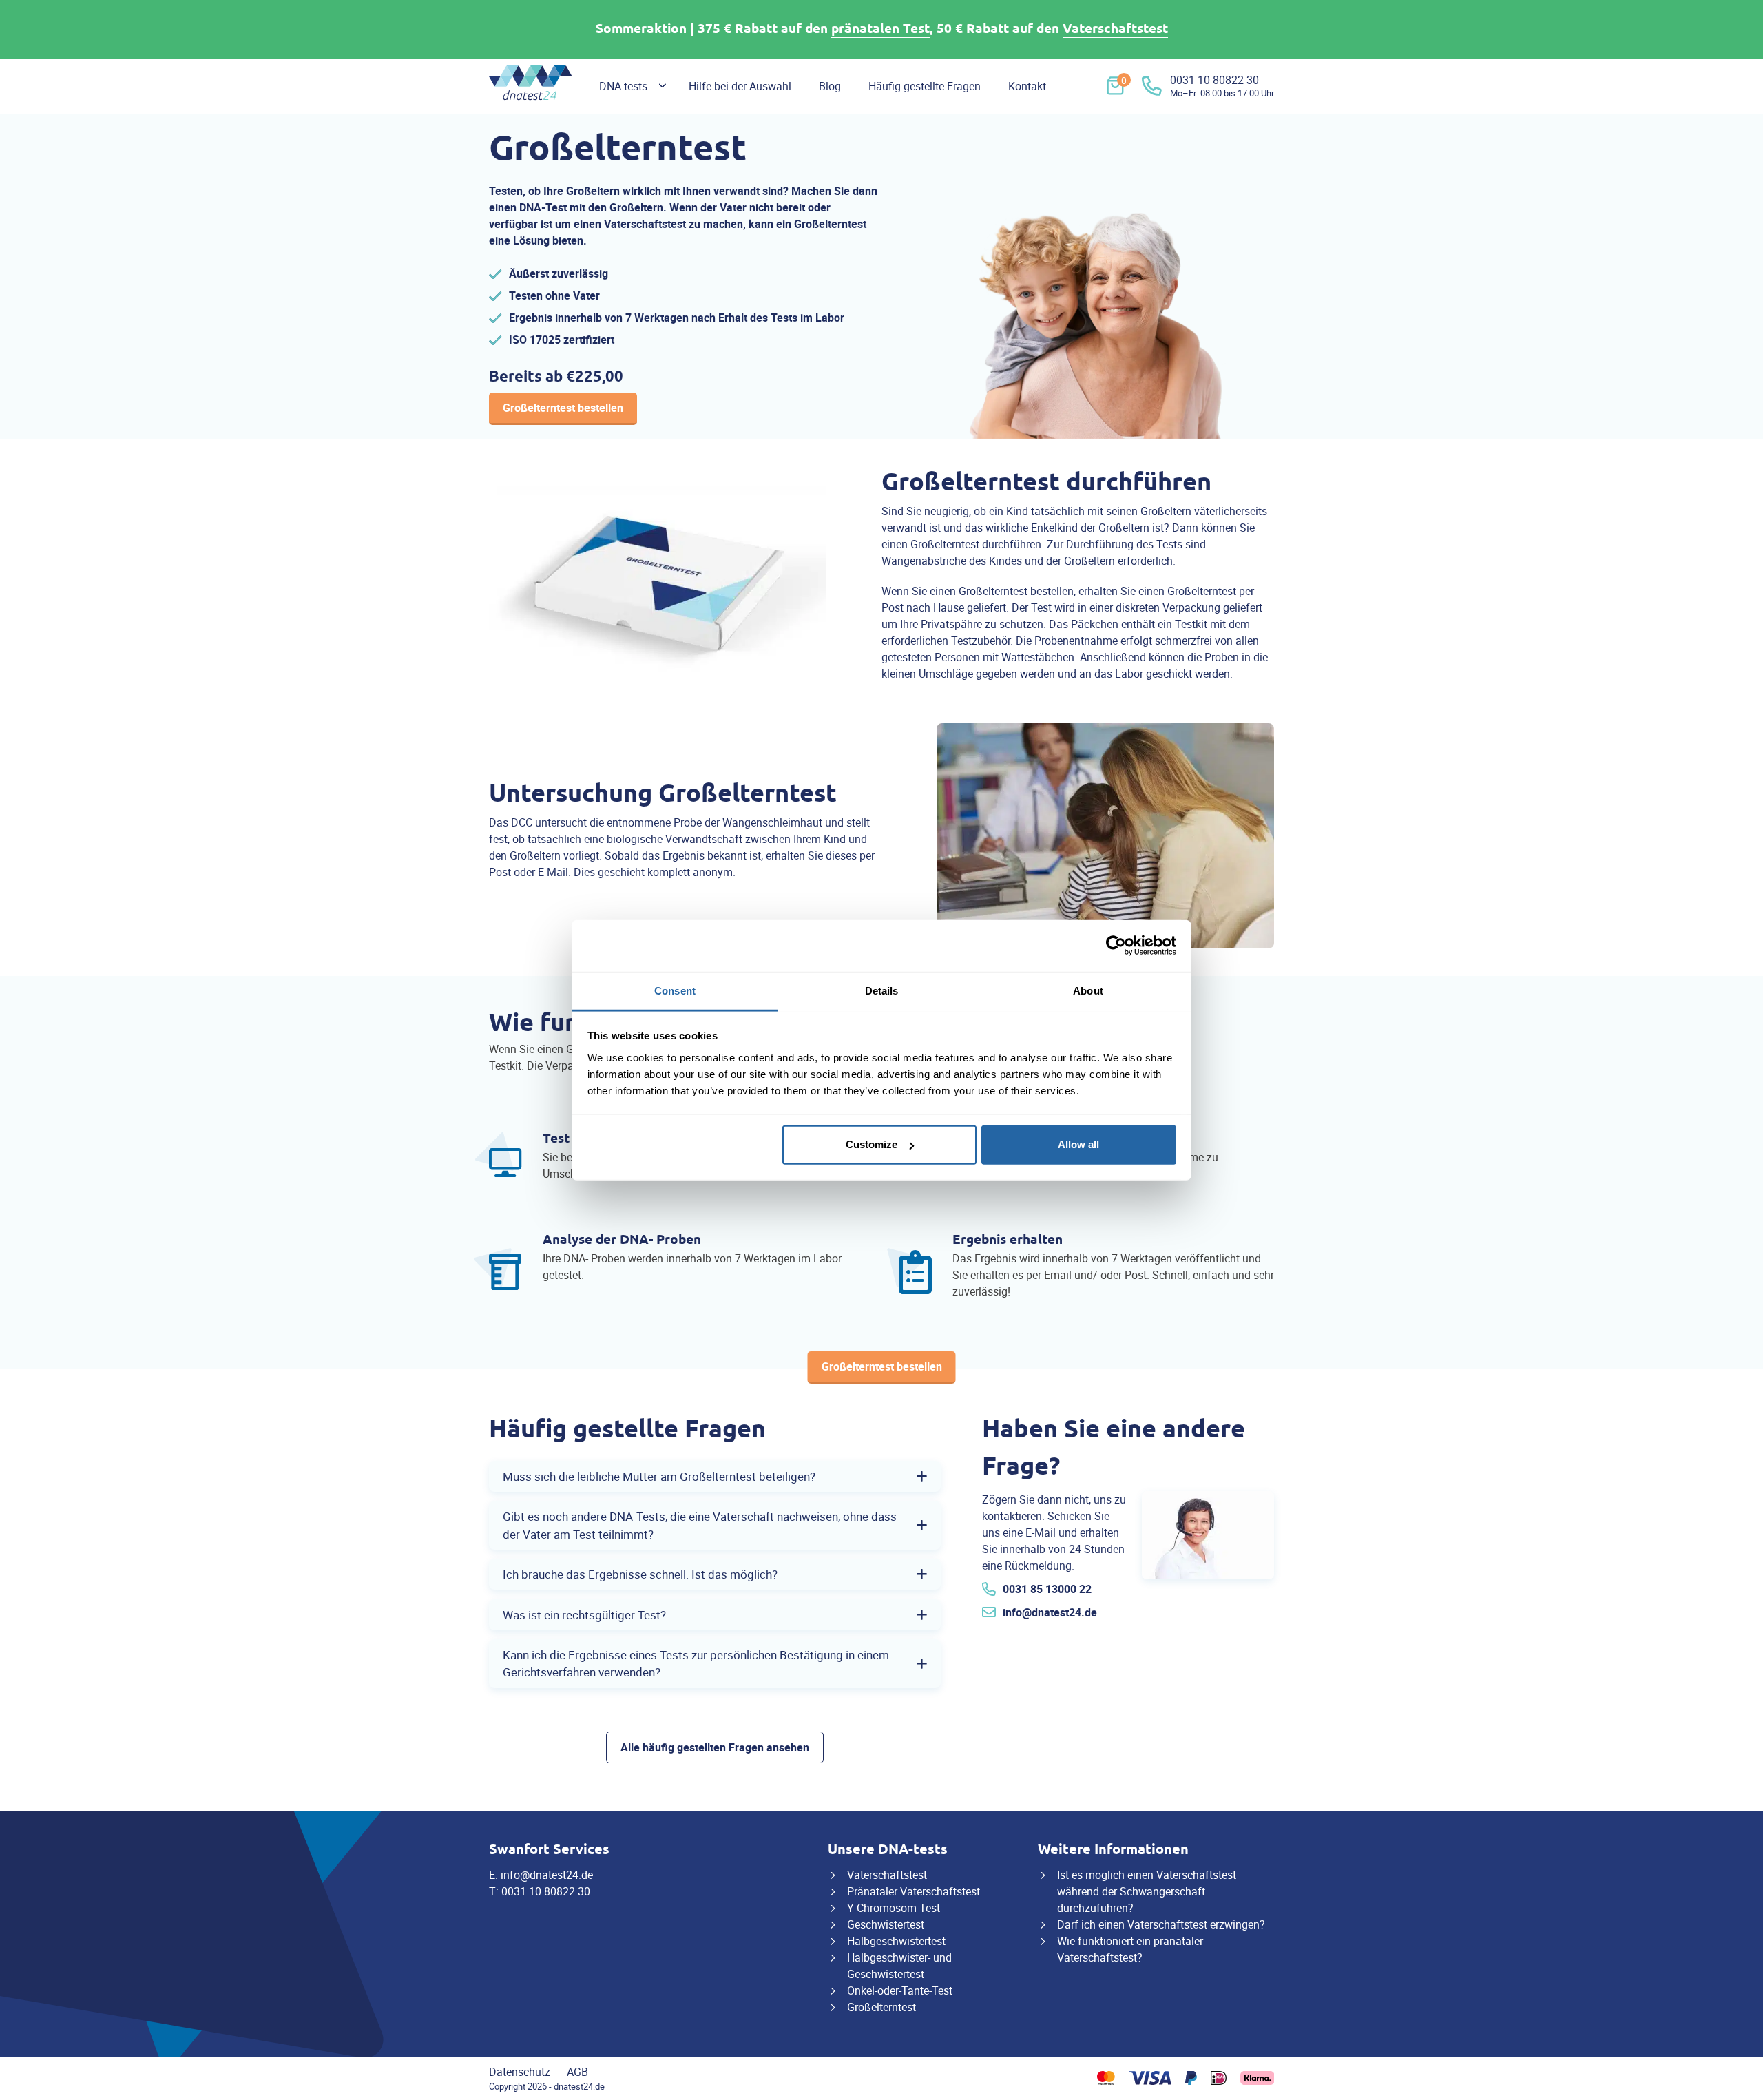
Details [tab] (882, 990)
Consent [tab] (675, 990)
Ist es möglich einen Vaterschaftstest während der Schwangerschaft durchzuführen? (1147, 1891)
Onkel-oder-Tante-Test (900, 1990)
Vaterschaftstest (1115, 29)
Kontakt (1027, 86)
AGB (577, 2072)
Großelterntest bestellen (563, 408)
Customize (872, 1144)
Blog (830, 86)
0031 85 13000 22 (1047, 1589)
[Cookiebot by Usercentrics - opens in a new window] (1116, 946)
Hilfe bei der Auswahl (740, 86)
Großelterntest (881, 2007)
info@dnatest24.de (1050, 1612)
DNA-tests (623, 86)
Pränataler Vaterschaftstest (914, 1891)
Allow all (1078, 1144)
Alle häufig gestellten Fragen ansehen (715, 1747)
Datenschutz (520, 2072)
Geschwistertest (886, 1924)
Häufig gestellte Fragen (925, 86)
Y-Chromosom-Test (894, 1908)
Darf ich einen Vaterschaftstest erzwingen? (1161, 1924)
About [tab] (1088, 990)
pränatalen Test (880, 29)
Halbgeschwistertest (896, 1941)
